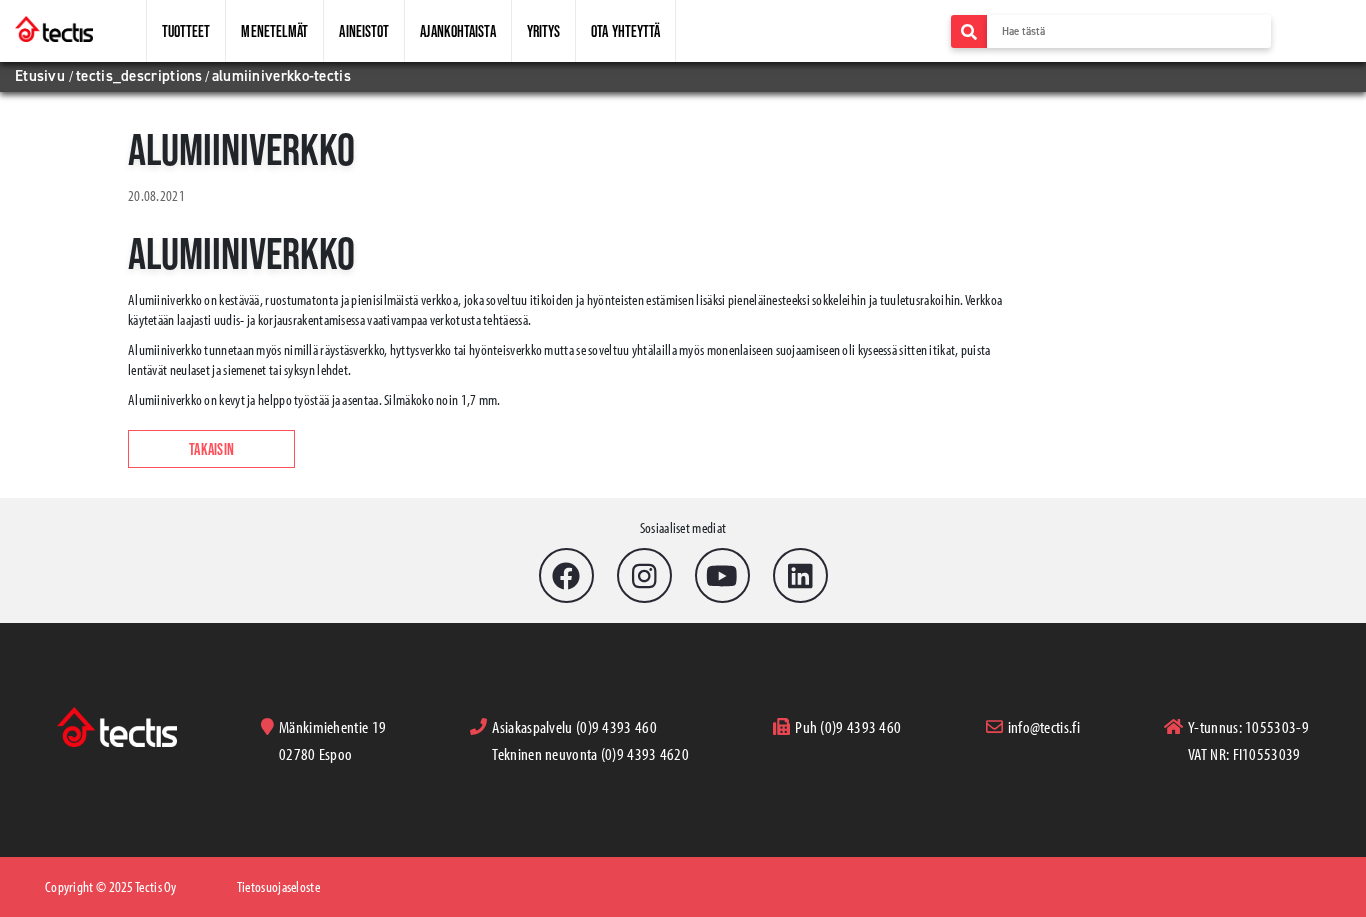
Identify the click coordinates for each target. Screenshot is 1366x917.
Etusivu (42, 76)
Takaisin (211, 449)
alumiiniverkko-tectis (281, 76)
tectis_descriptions (139, 76)
